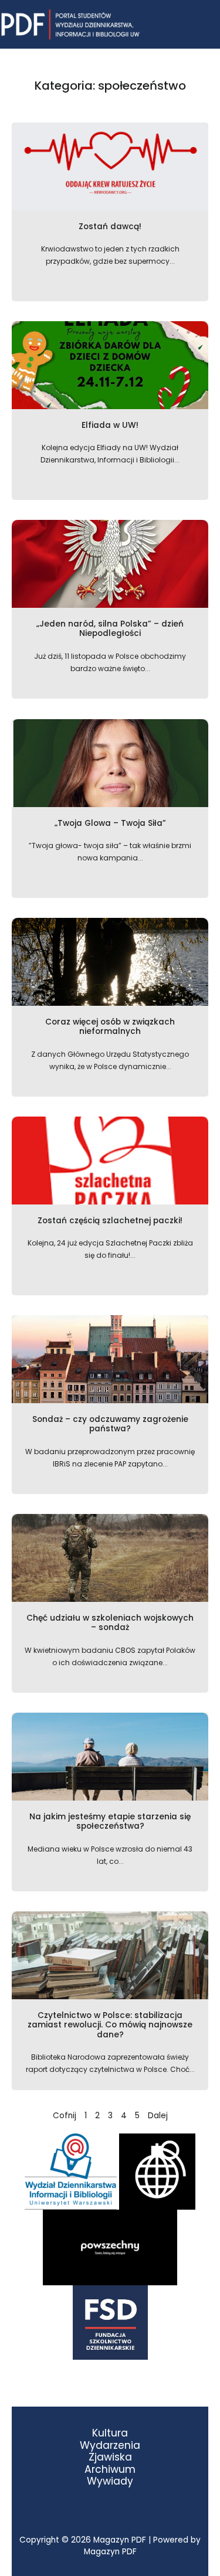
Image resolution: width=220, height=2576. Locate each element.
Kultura (110, 2433)
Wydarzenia (110, 2446)
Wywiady (110, 2481)
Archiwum (110, 2470)
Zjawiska (110, 2457)
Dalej (158, 2116)
